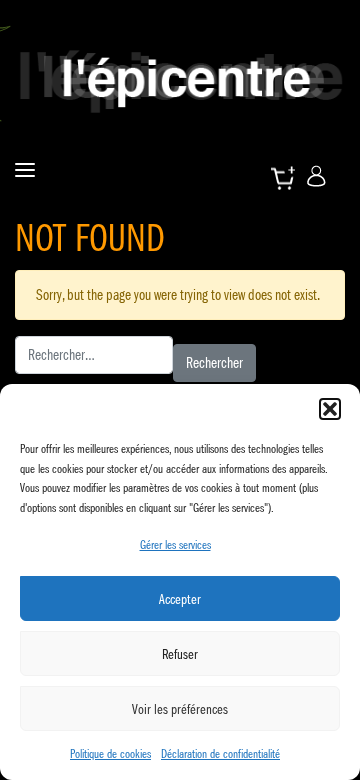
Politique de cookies (110, 753)
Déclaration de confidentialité (220, 753)
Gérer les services (175, 544)
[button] (330, 409)
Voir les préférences (180, 709)
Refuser (180, 654)
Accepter (180, 599)
